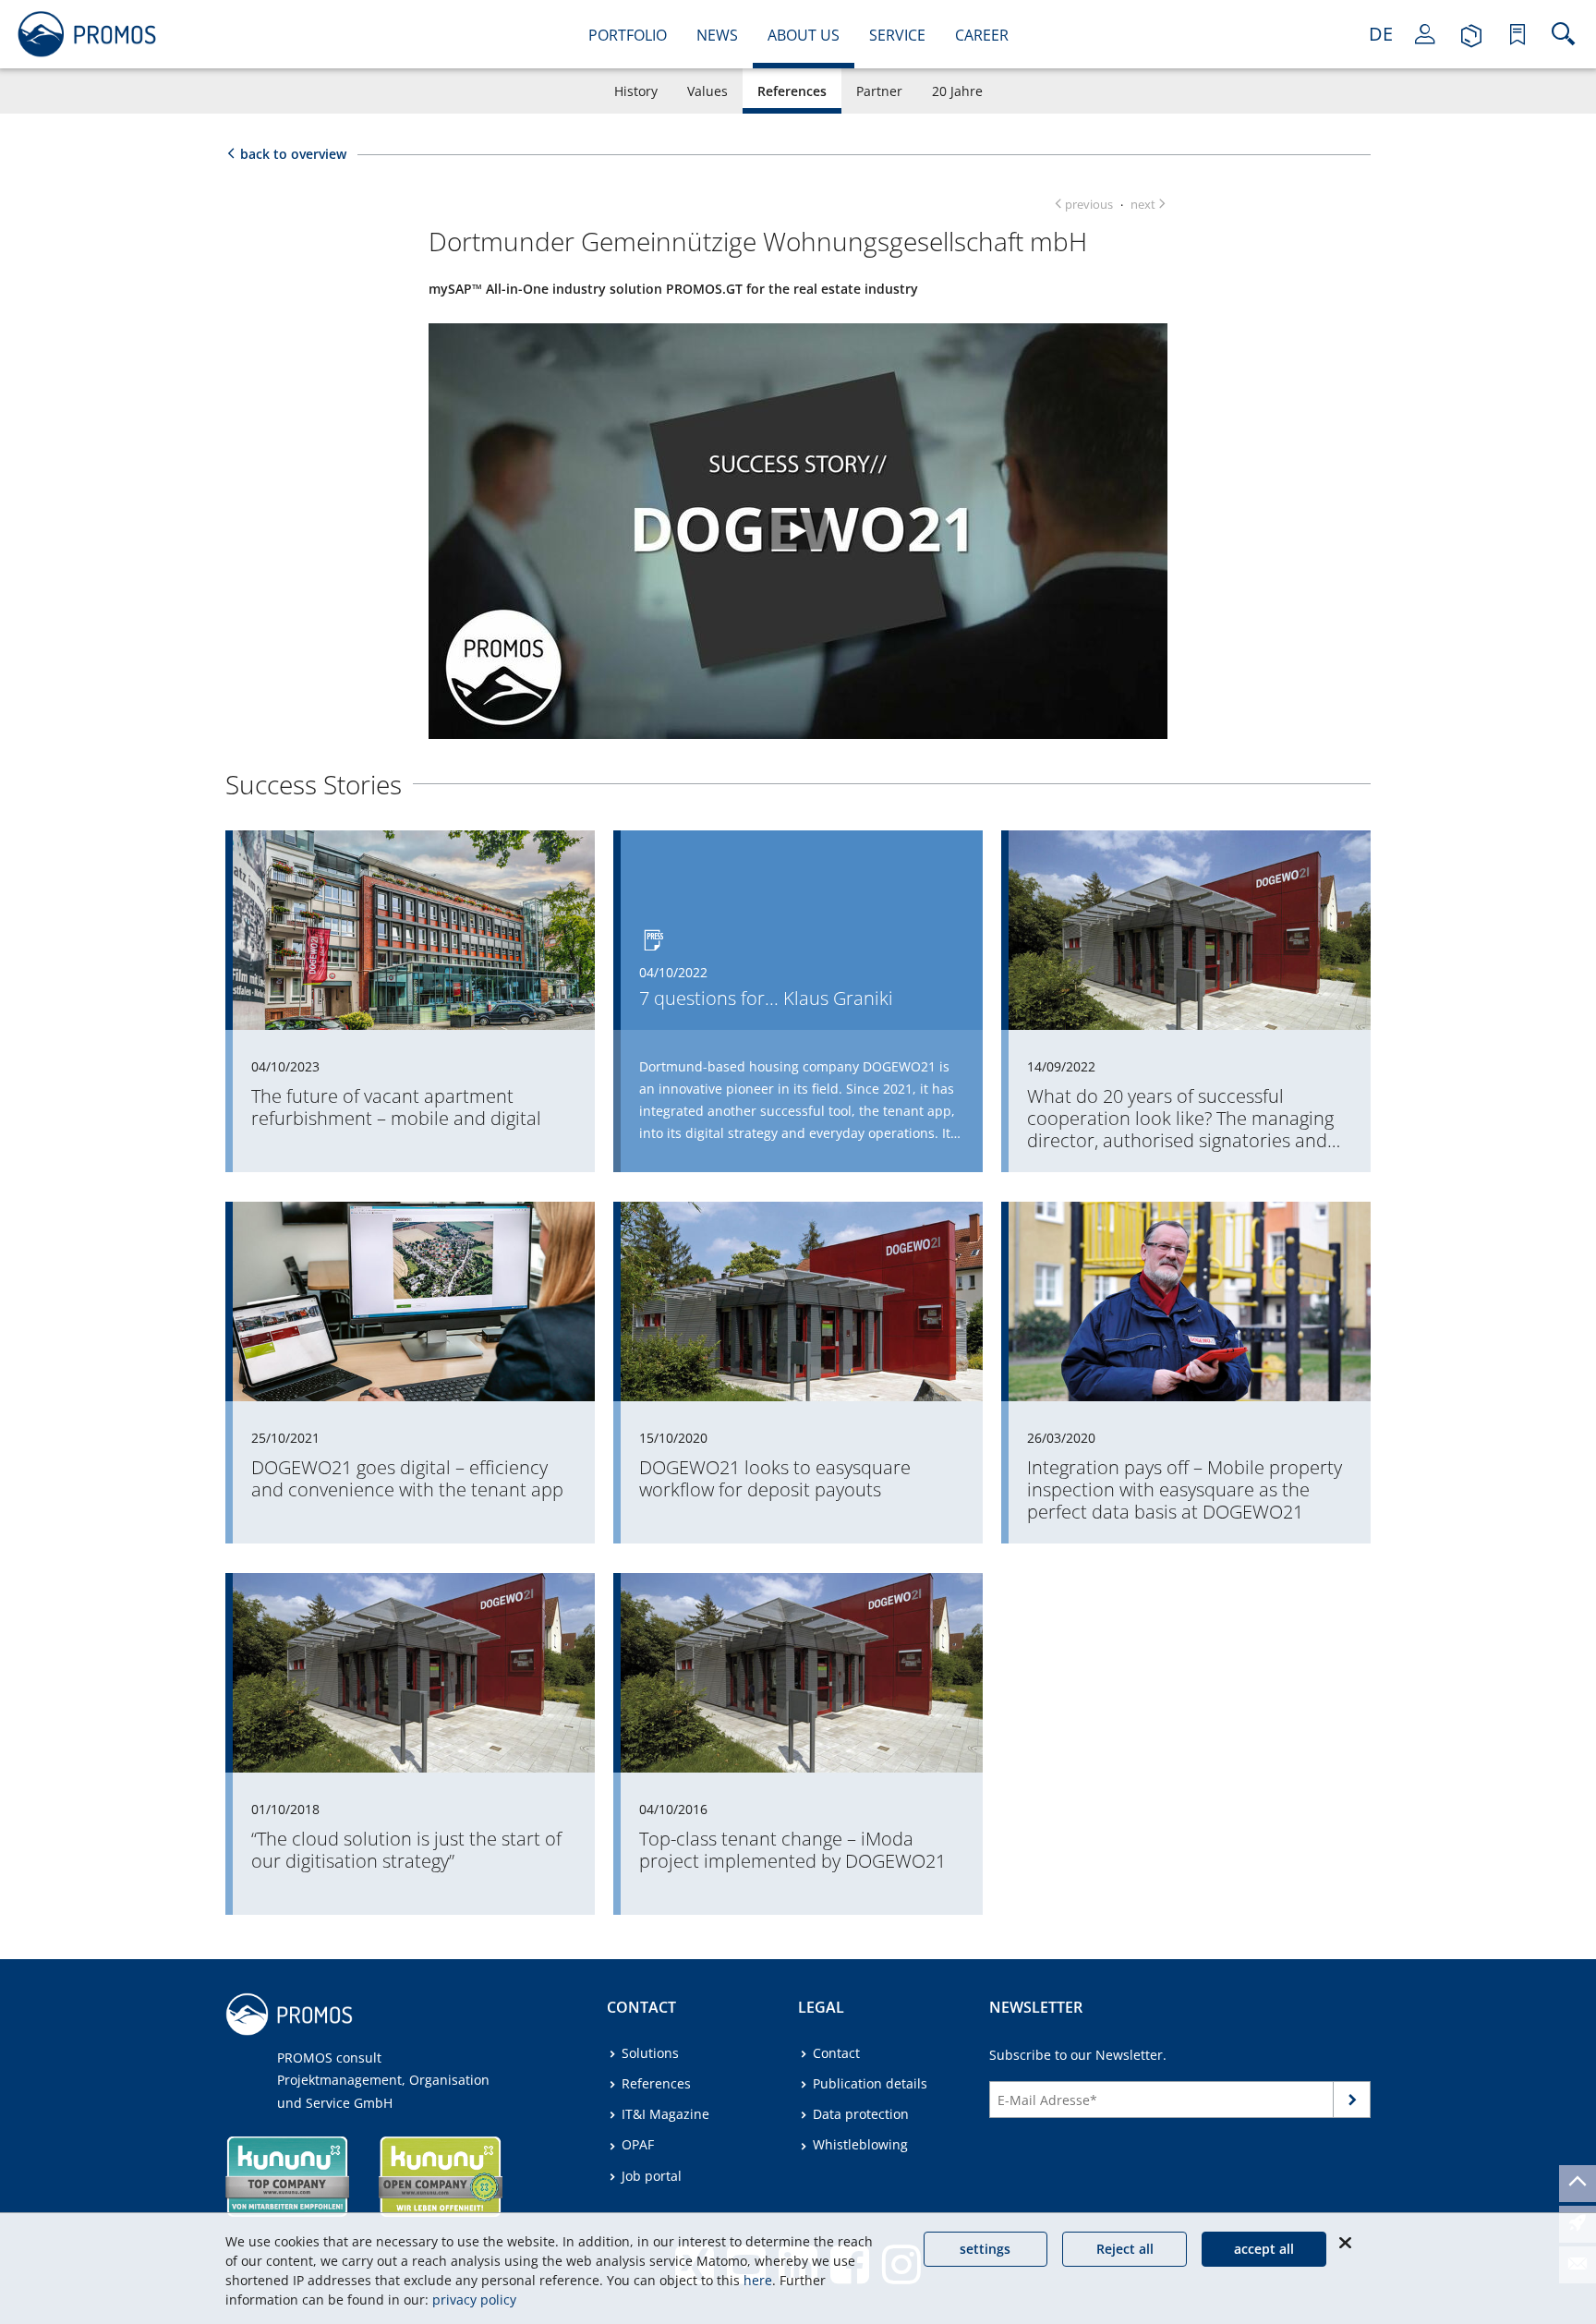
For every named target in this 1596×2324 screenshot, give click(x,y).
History (636, 91)
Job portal (652, 2176)
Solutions (650, 2053)
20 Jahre (957, 91)
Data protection (861, 2114)
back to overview (293, 154)
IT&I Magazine (665, 2114)
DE (1381, 34)
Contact (836, 2053)
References (792, 91)
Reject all (1125, 2249)
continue (1352, 2104)
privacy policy (474, 2300)
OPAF (638, 2144)
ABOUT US (804, 35)
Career (982, 35)
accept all (1264, 2249)
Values (707, 91)
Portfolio (628, 35)
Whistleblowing (860, 2144)
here (758, 2280)
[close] (1345, 2243)
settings (985, 2249)
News (717, 35)
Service (897, 35)
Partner (879, 91)
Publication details (870, 2083)
